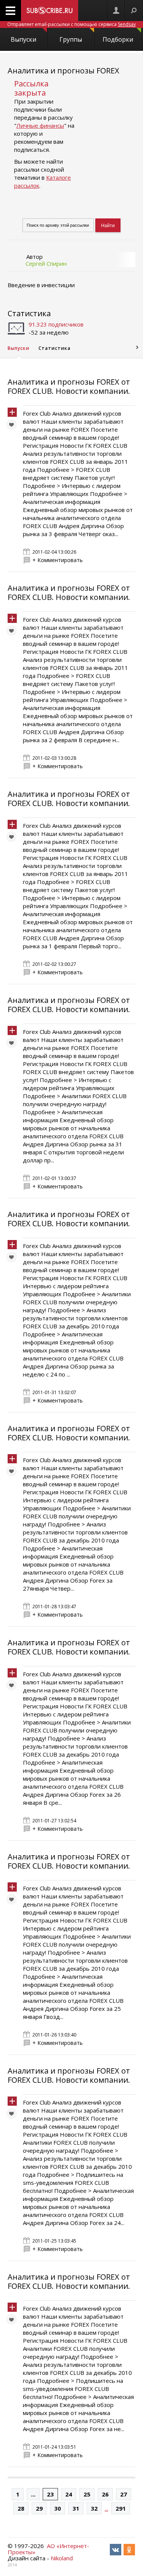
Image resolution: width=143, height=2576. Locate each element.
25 (87, 2494)
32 (94, 2508)
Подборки (118, 39)
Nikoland (62, 2558)
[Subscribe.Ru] (50, 11)
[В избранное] (13, 426)
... (33, 2494)
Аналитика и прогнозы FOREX (63, 71)
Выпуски (23, 39)
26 (105, 2494)
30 (58, 2508)
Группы (71, 39)
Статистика (29, 313)
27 (124, 2494)
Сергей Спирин (46, 263)
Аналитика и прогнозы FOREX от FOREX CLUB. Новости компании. (69, 386)
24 (69, 2494)
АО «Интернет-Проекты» (48, 2549)
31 (76, 2508)
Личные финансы (40, 125)
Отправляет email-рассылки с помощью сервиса (71, 24)
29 (39, 2508)
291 (121, 2508)
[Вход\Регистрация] (116, 11)
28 (21, 2508)
